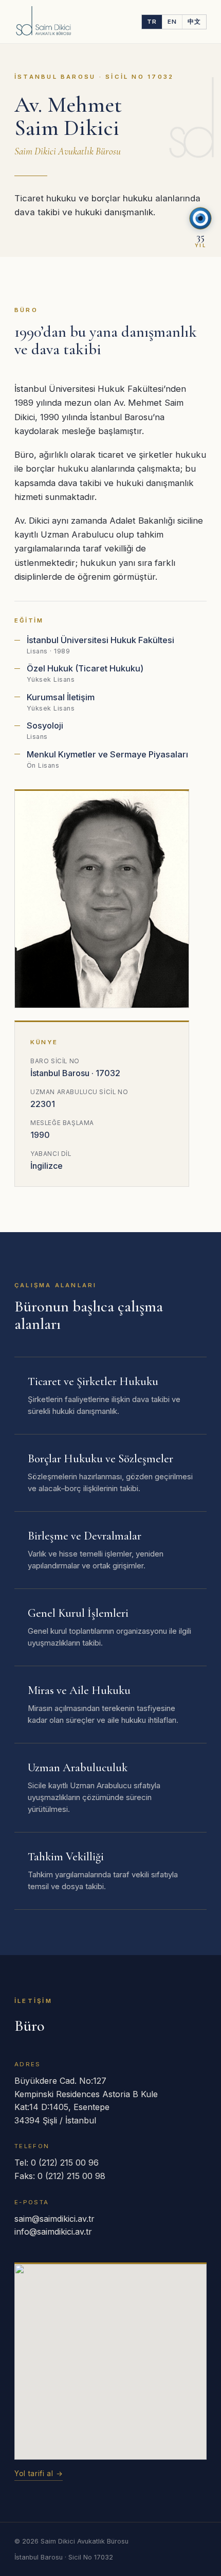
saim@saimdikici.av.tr (54, 2219)
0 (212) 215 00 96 (65, 2163)
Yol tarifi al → (39, 2474)
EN (172, 22)
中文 (194, 22)
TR (152, 22)
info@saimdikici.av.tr (53, 2232)
